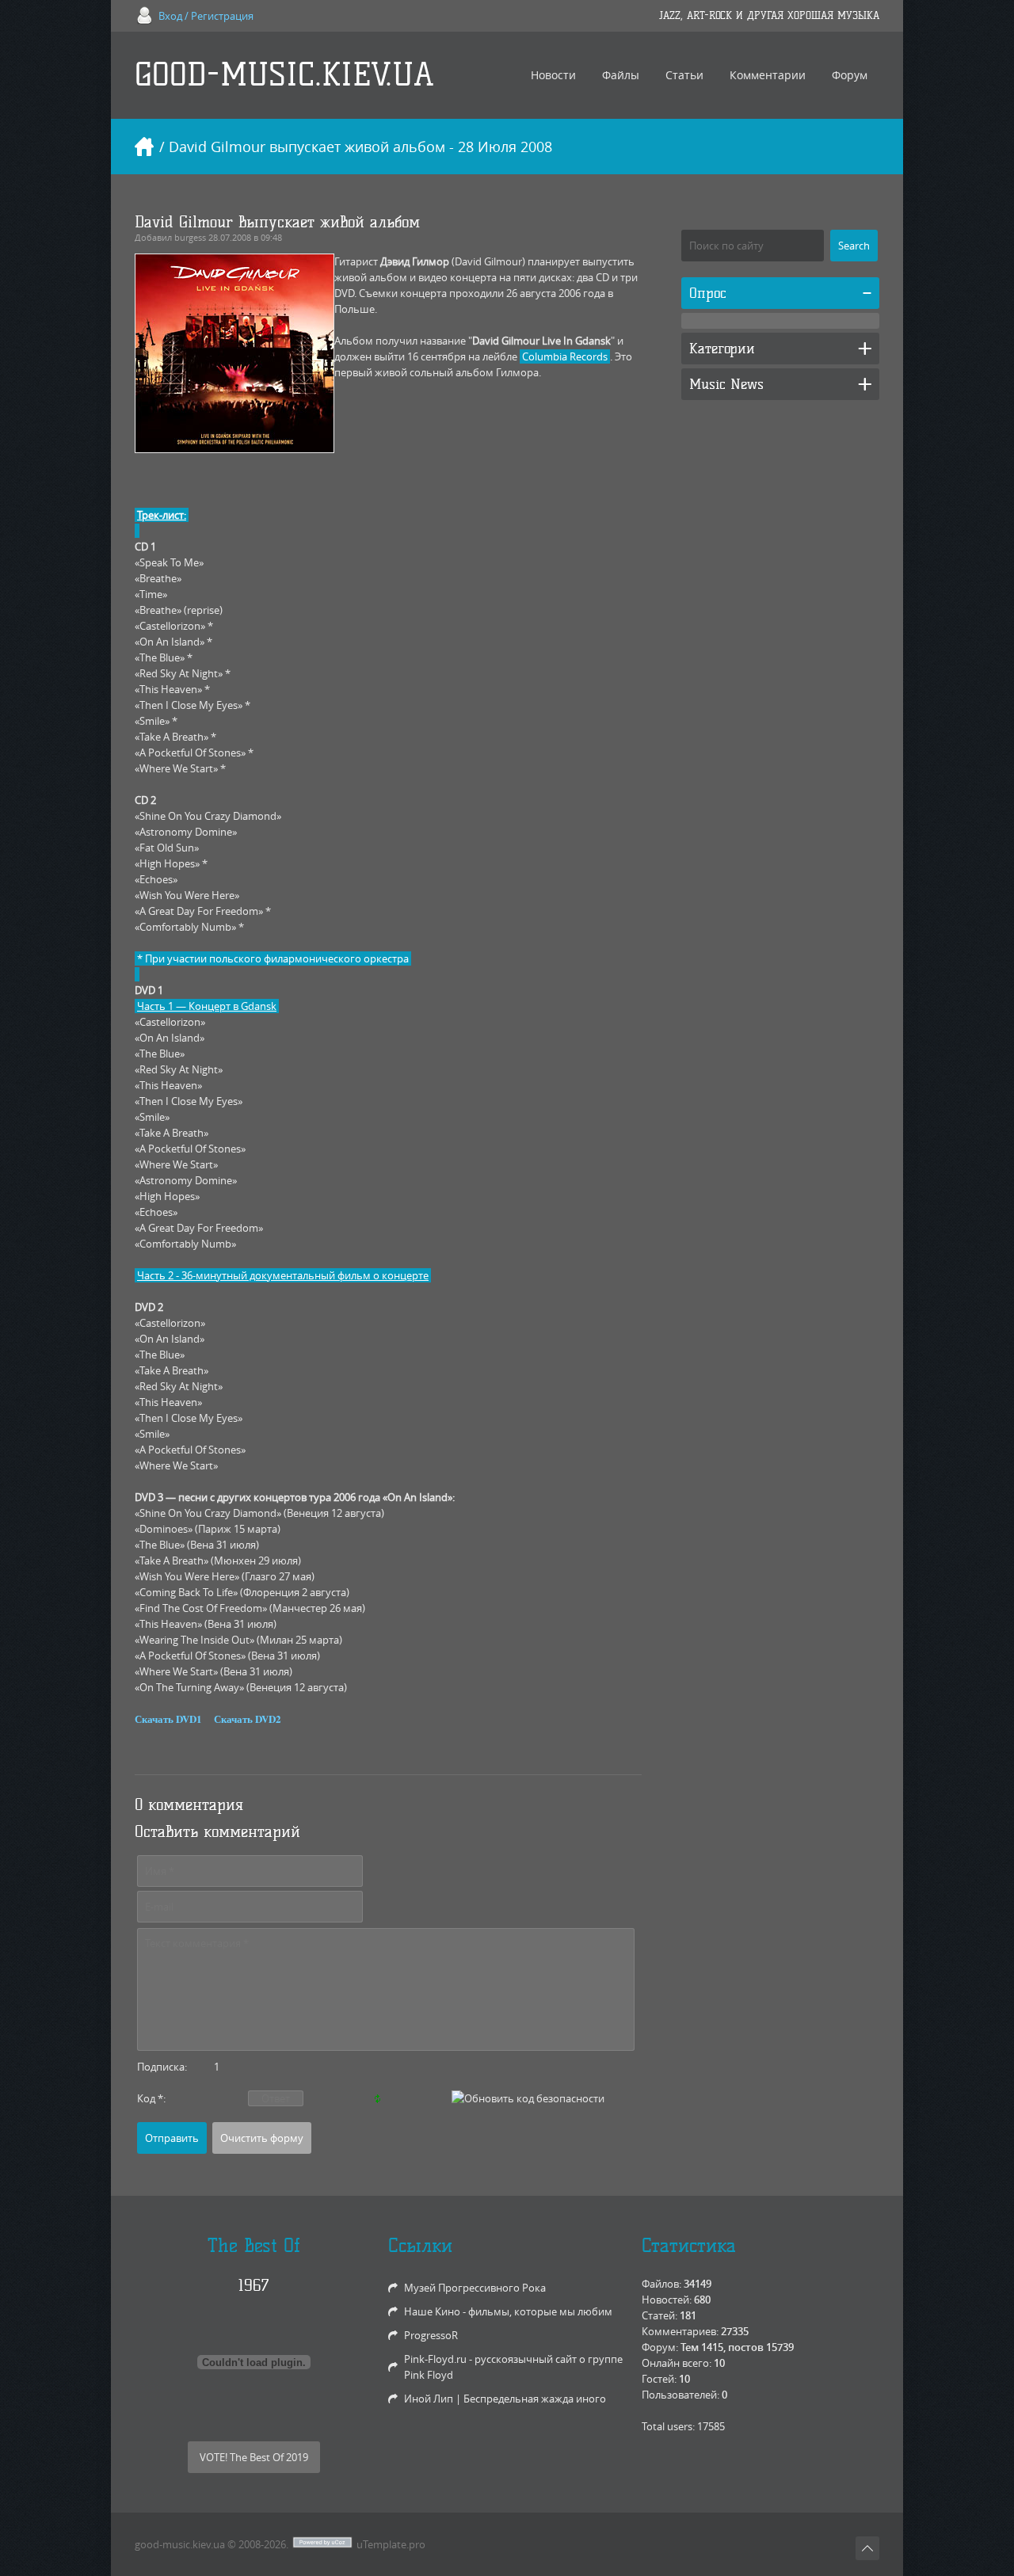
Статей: (659, 2315)
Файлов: (661, 2284)
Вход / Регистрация (206, 16)
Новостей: (667, 2300)
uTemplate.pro (391, 2544)
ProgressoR (431, 2335)
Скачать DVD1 (168, 1719)
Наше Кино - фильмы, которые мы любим (508, 2311)
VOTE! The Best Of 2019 (254, 2457)
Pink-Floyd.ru (435, 2359)
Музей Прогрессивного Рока (475, 2288)
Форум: (660, 2347)
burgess (190, 237)
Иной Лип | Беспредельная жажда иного (505, 2399)
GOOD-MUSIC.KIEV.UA (284, 75)
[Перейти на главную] (144, 147)
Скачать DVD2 (248, 1719)
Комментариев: (680, 2331)
